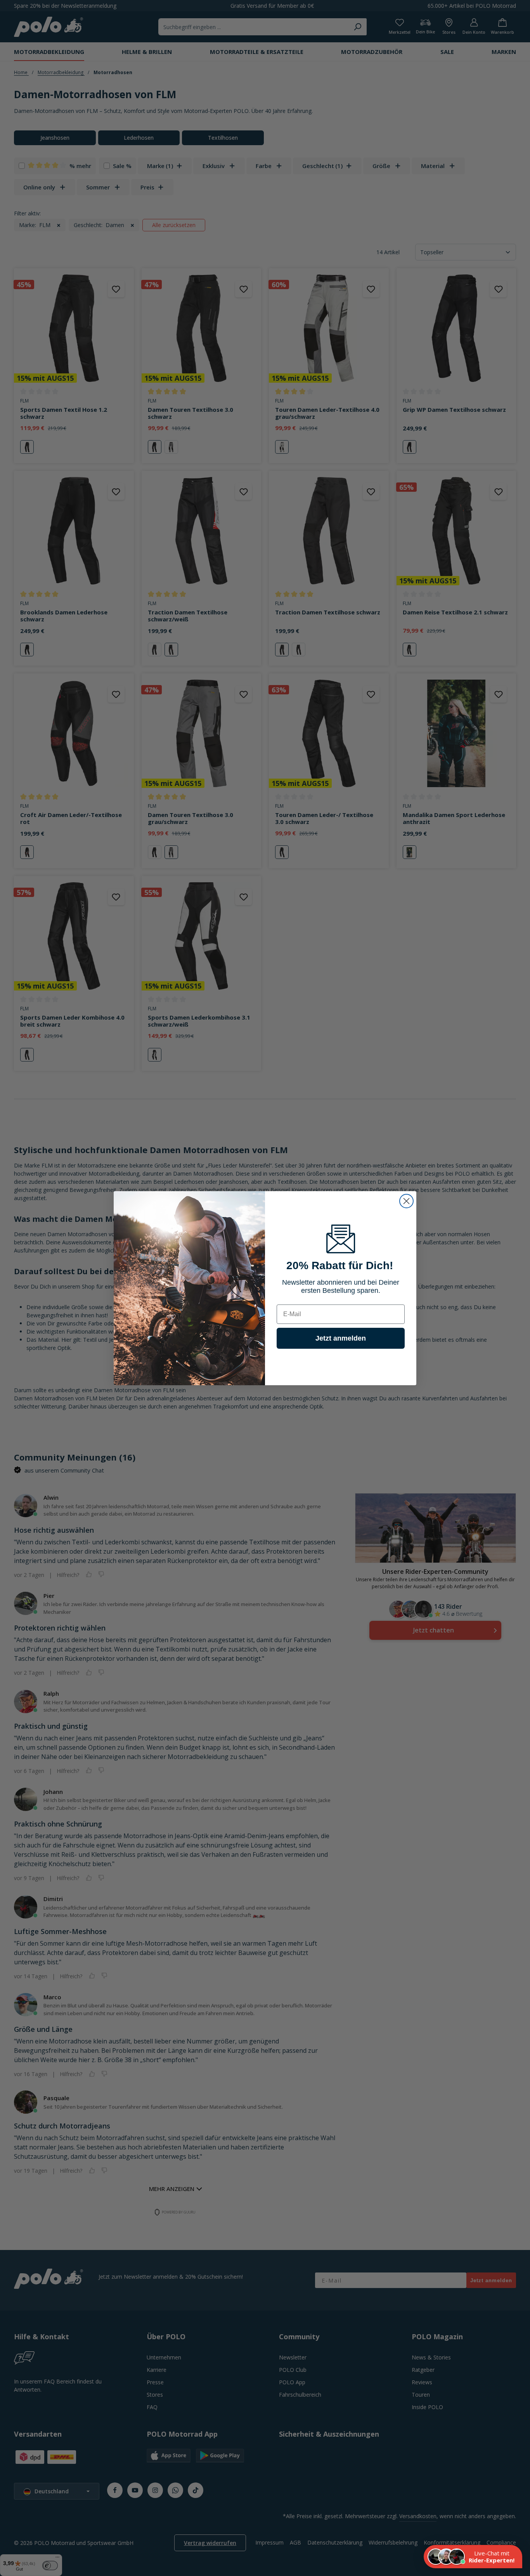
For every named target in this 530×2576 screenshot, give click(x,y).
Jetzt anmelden (341, 1338)
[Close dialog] (406, 1201)
